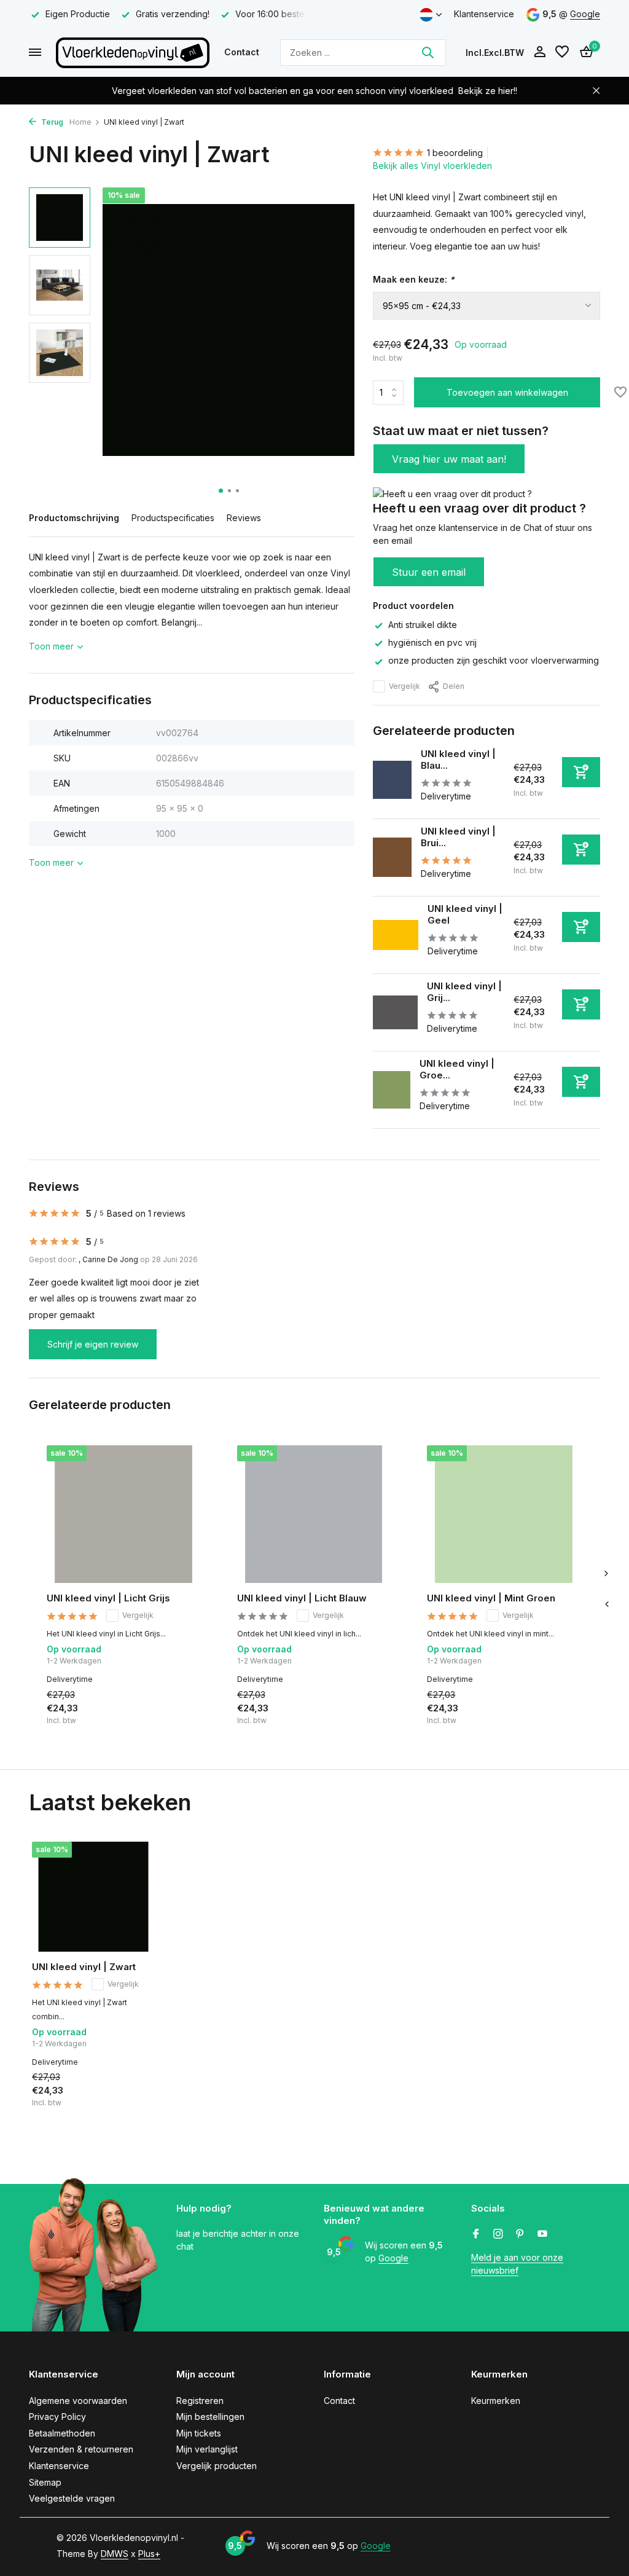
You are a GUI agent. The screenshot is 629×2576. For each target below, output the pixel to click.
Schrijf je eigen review (93, 1344)
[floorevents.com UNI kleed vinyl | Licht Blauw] (314, 1514)
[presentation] (606, 1604)
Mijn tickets (199, 2433)
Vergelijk (404, 686)
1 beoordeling (455, 153)
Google (585, 14)
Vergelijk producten (217, 2466)
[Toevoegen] (581, 772)
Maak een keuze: (414, 279)
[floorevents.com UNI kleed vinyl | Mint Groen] (504, 1514)
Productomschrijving (74, 518)
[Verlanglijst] (562, 52)
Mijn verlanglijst (207, 2449)
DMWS (115, 2554)
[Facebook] (476, 2234)
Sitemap (45, 2482)
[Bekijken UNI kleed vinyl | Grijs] (395, 1012)
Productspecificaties (173, 518)
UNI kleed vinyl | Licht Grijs (108, 1598)
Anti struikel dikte (423, 625)
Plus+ (149, 2554)
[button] (221, 491)
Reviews (244, 518)
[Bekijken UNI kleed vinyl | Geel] (396, 935)
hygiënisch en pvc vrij (432, 642)
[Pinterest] (520, 2234)
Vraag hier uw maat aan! (449, 459)
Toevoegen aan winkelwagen (507, 392)
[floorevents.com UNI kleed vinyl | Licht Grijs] (123, 1514)
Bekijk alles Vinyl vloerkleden (432, 166)
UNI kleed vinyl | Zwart (84, 1967)
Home (80, 122)
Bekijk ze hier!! (488, 91)
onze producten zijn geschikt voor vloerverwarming (494, 660)
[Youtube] (542, 2234)
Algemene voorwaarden (78, 2401)
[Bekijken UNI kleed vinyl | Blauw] (392, 780)
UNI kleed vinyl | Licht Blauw (302, 1598)
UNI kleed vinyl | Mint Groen (491, 1598)
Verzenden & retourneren (81, 2449)
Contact (242, 52)
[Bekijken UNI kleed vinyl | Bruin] (392, 857)
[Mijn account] (540, 52)
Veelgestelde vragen (72, 2498)
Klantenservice (484, 14)
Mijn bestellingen (210, 2417)
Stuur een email (429, 572)
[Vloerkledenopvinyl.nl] (133, 52)
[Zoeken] (428, 52)
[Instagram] (498, 2234)
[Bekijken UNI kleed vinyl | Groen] (392, 1090)
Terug (51, 122)
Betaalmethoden (62, 2433)
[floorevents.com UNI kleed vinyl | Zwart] (93, 1897)
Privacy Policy (57, 2417)
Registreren (200, 2401)
